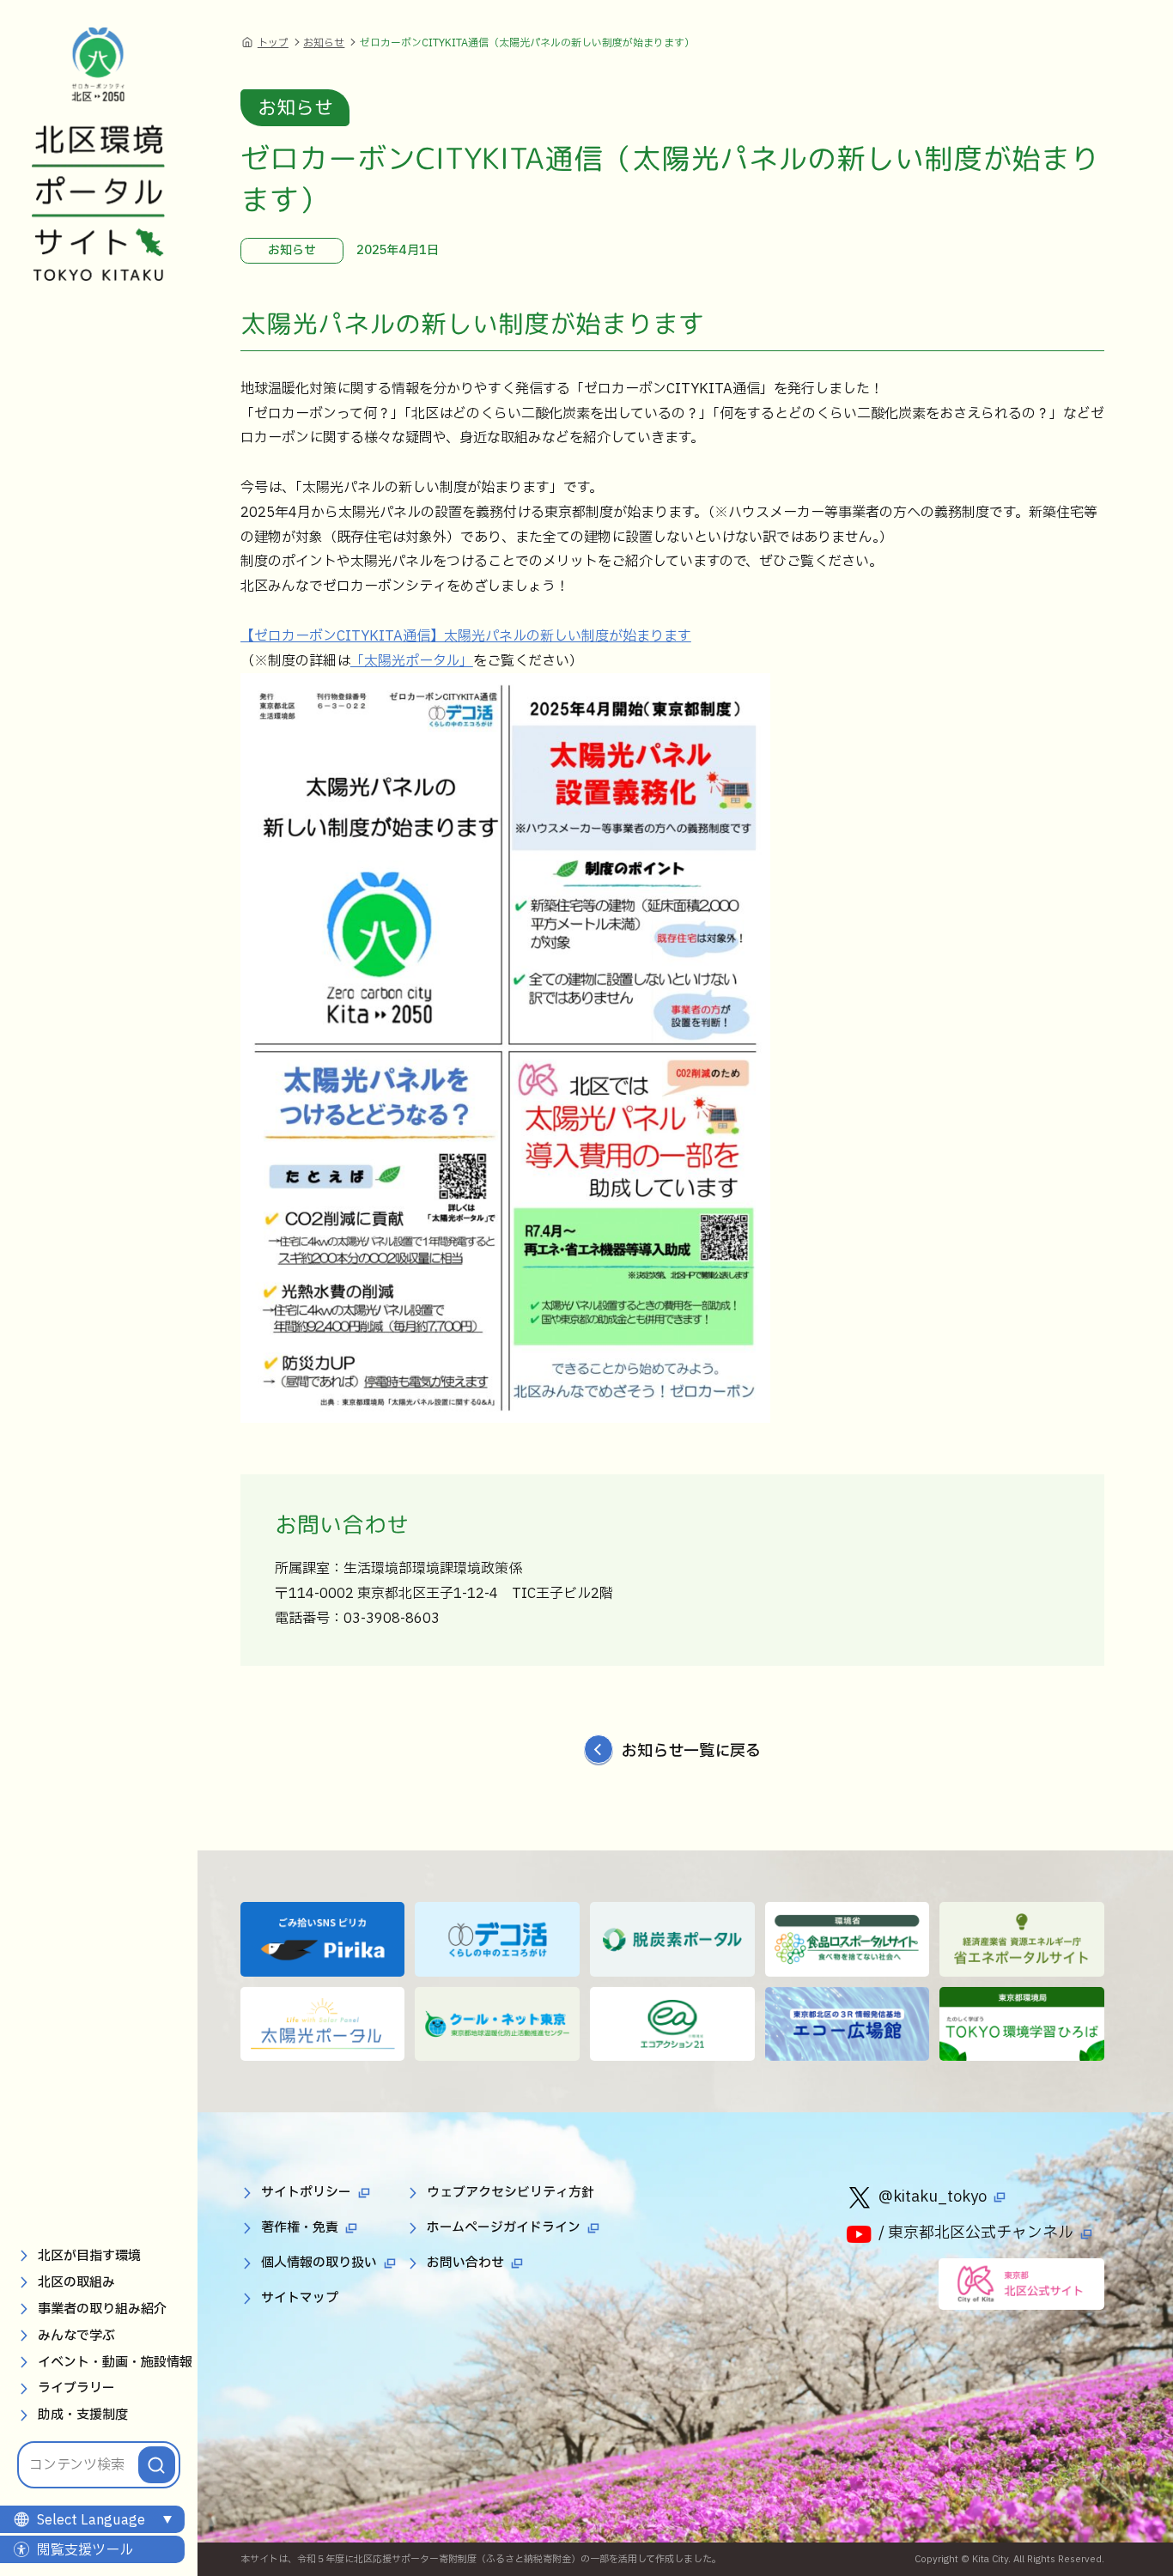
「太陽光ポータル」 (412, 661)
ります (671, 636)
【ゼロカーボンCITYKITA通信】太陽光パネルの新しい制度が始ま (445, 636)
